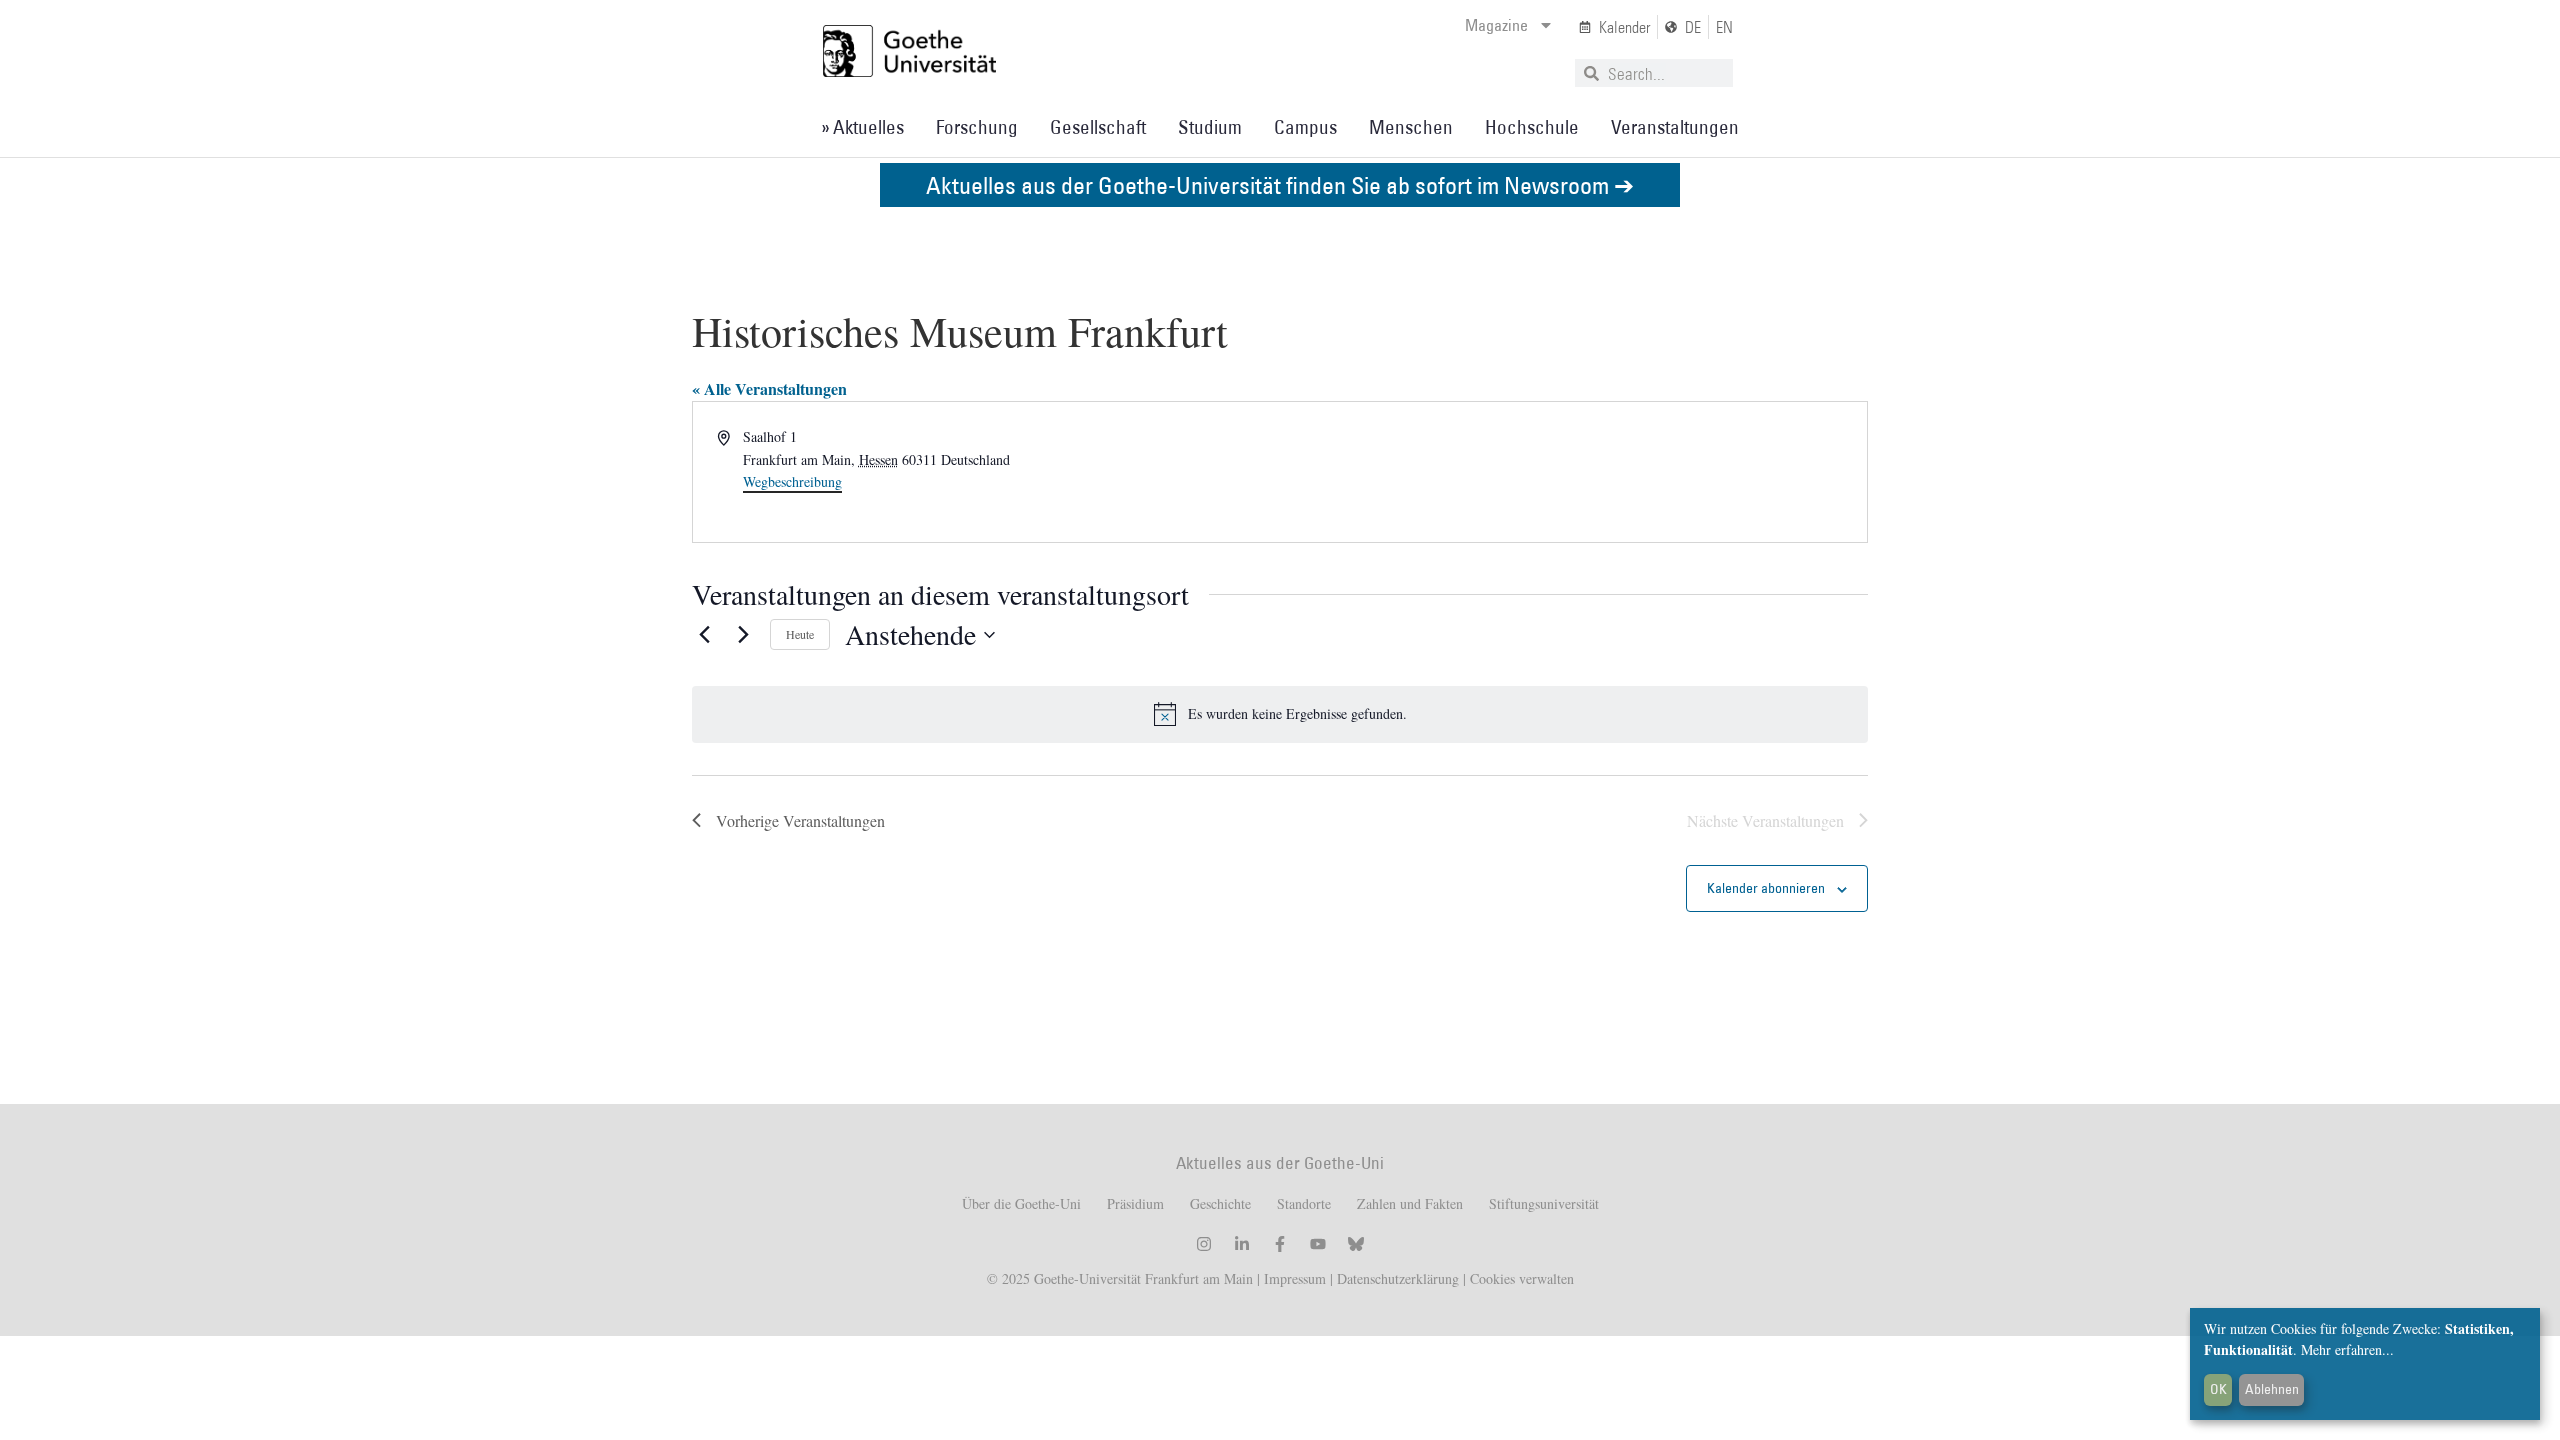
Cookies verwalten (1522, 1278)
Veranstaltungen (1675, 127)
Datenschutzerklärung (1398, 1278)
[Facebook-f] (1280, 1244)
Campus (1305, 127)
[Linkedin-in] (1242, 1244)
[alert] (1280, 714)
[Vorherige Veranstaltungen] (704, 635)
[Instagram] (1204, 1244)
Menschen (1411, 127)
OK (2218, 1389)
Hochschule (1532, 127)
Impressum (1293, 1278)
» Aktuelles (862, 127)
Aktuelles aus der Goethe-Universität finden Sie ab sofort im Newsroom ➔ (1280, 184)
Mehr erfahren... (2347, 1349)
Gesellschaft (1098, 127)
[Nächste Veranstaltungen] (743, 635)
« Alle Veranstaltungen (769, 388)
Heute (800, 634)
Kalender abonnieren (1766, 888)
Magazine (1496, 25)
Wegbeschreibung (792, 481)
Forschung (977, 127)
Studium (1210, 127)
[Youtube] (1318, 1244)
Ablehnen (2272, 1389)
